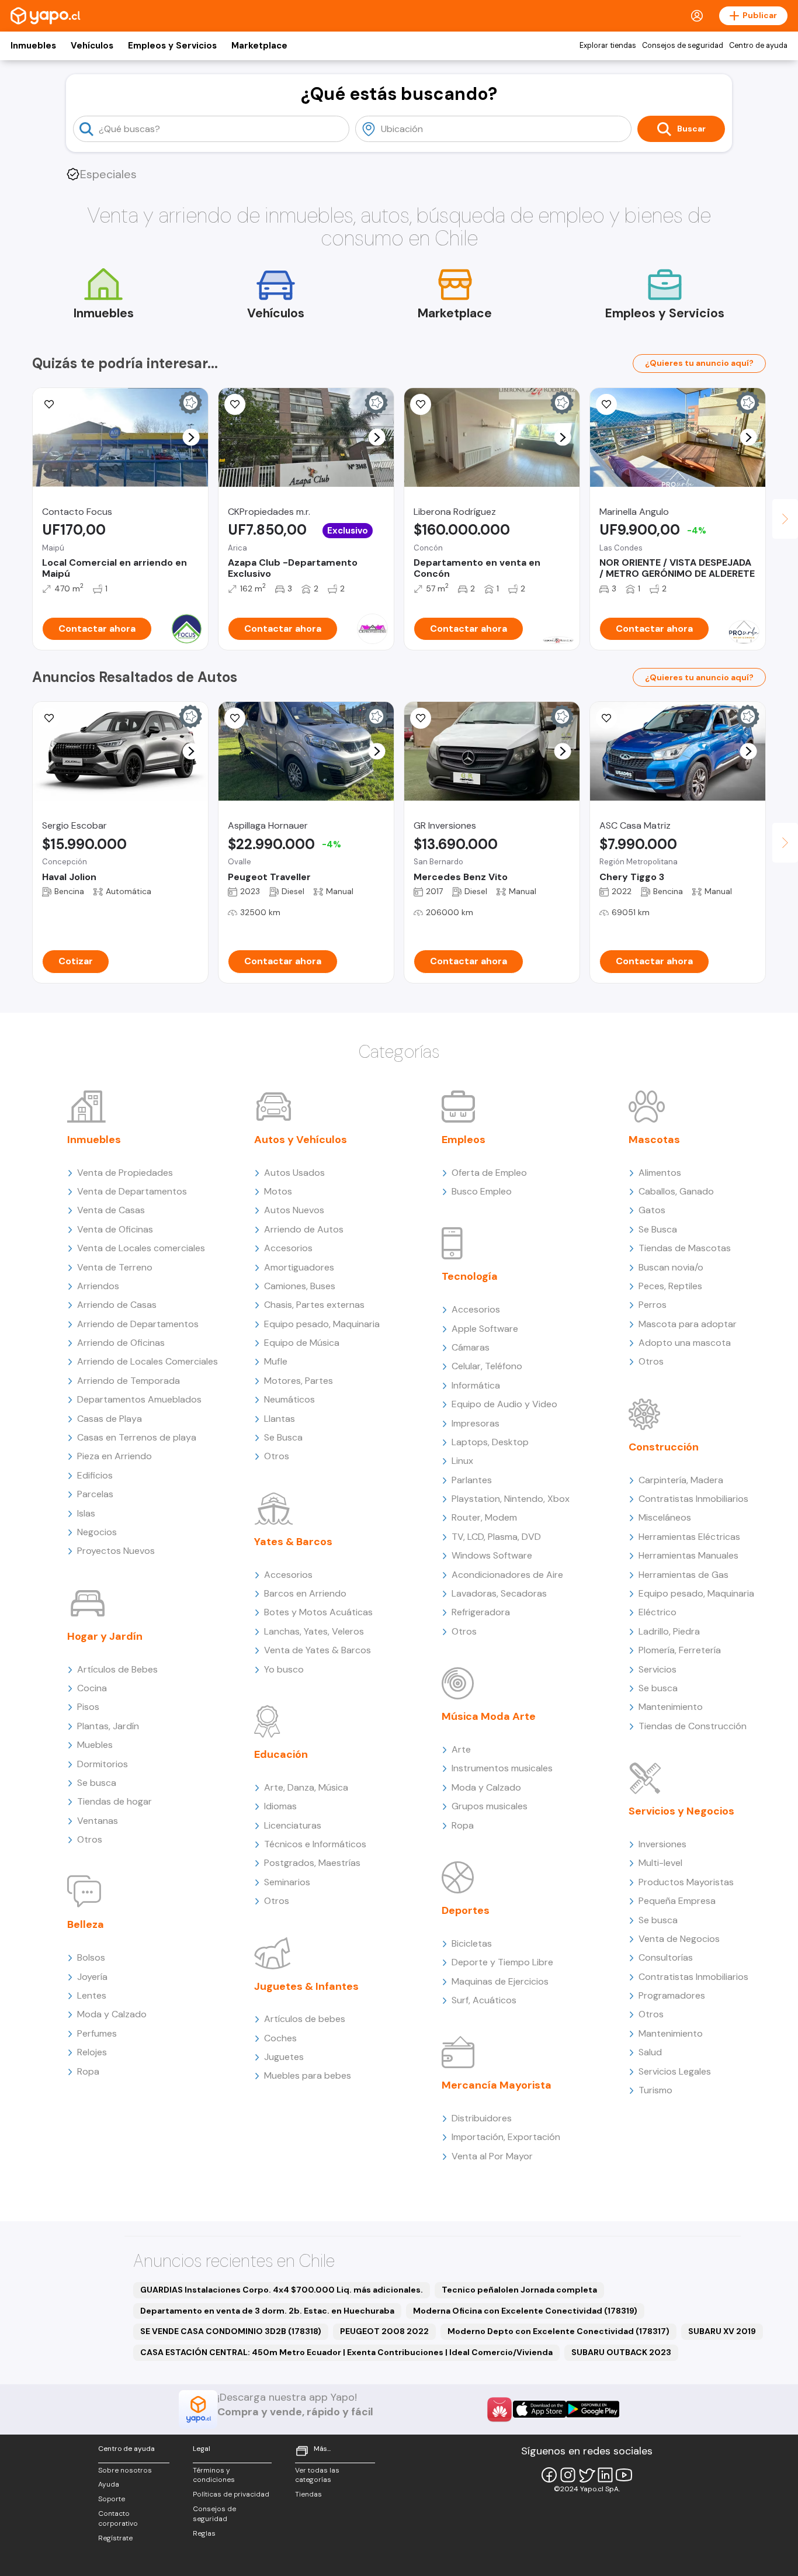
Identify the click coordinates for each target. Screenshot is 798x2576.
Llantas (280, 1419)
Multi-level (660, 1863)
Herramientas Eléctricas (689, 1537)
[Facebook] (549, 2475)
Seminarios (287, 1882)
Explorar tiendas (608, 46)
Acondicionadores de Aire (507, 1575)
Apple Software (485, 1329)
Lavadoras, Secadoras (499, 1593)
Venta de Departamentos (132, 1191)
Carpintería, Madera (681, 1480)
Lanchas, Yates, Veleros (314, 1631)
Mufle (276, 1361)
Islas (86, 1513)
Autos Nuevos (294, 1210)
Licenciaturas (293, 1825)
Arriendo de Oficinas (121, 1343)
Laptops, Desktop (490, 1442)
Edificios (95, 1475)
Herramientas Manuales (688, 1555)
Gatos (652, 1210)
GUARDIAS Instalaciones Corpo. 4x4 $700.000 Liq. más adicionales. (282, 2290)
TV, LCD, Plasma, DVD (496, 1537)
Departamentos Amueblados (139, 1399)
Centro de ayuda (758, 46)
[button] (191, 437)
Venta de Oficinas (115, 1229)
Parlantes (472, 1480)
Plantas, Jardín (108, 1726)
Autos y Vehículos (301, 1140)
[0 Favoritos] (235, 404)
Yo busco (284, 1669)
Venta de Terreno (115, 1267)
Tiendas (308, 2494)
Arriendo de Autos (304, 1229)
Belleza (86, 1924)
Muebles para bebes (308, 2075)
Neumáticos (289, 1399)
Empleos (464, 1140)
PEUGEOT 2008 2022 (384, 2331)
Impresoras (476, 1423)
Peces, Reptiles (670, 1286)
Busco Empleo (482, 1191)
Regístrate (115, 2538)
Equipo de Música (302, 1343)
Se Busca (283, 1437)
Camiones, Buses (300, 1286)
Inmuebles (33, 46)
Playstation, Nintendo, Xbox (511, 1499)
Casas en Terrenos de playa (137, 1437)
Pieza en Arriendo (115, 1456)
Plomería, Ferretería (680, 1650)
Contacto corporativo (118, 2518)
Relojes (92, 2052)
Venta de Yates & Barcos (318, 1650)
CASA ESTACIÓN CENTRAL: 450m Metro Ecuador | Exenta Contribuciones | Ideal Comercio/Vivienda (346, 2352)
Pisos (88, 1707)
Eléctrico (658, 1612)
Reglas (204, 2533)
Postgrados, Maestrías (312, 1863)
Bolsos (91, 1957)
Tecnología (470, 1276)
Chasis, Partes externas (314, 1305)
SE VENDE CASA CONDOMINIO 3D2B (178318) (231, 2331)
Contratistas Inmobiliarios (693, 1499)
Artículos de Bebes (117, 1669)
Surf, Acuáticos (484, 2000)
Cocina (92, 1688)
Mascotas (654, 1140)
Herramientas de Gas (683, 1575)
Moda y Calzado (112, 2014)
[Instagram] (568, 2475)
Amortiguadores (299, 1267)
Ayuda (109, 2484)
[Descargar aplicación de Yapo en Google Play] (593, 2409)
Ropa (88, 2071)
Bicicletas (472, 1943)
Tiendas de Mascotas (685, 1248)
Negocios (97, 1532)
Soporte (112, 2499)
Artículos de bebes (305, 2019)
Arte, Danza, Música (306, 1787)
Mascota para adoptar (688, 1324)
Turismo (655, 2090)
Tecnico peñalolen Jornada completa (519, 2290)
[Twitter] (587, 2475)
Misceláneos (665, 1517)
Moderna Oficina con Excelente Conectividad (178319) (525, 2311)
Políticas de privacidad (231, 2494)
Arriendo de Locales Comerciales (148, 1361)
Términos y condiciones (214, 2475)
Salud (650, 2052)
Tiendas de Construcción (693, 1726)
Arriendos (98, 1286)
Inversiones (662, 1844)
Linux (462, 1461)
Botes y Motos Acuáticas (318, 1612)
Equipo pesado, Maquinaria (322, 1324)
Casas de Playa (110, 1419)
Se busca (97, 1783)
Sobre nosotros (125, 2470)
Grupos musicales (490, 1806)
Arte (461, 1749)
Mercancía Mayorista (497, 2085)
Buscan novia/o (671, 1267)
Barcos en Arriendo (305, 1593)
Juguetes (284, 2057)
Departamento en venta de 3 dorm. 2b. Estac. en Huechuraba (267, 2311)
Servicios (658, 1669)
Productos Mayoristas (686, 1882)
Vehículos (92, 46)
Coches (280, 2038)
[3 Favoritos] (49, 404)
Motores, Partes (299, 1381)
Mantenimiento (671, 1707)
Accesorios (288, 1248)
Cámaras (471, 1347)
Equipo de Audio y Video (504, 1404)
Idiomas (280, 1806)
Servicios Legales (675, 2071)
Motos (278, 1191)
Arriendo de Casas (117, 1305)
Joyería (92, 1977)
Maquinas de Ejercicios (500, 1981)
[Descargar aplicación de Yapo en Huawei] (499, 2409)
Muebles (95, 1745)
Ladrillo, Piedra (669, 1631)
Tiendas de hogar (115, 1801)
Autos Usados (294, 1173)
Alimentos (660, 1173)
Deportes (466, 1910)
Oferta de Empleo (489, 1173)
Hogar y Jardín (105, 1636)
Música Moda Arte (489, 1716)
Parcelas (95, 1494)
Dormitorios (103, 1764)
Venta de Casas (111, 1210)
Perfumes (97, 2033)
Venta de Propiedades (125, 1173)
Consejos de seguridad (683, 46)
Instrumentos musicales (502, 1768)
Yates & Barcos (293, 1542)
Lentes (92, 1995)
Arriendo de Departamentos (138, 1324)
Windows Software (492, 1555)
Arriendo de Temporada (129, 1381)
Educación (281, 1754)
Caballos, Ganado (676, 1191)
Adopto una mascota (685, 1343)
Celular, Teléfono (487, 1366)
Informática (476, 1385)
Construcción (664, 1447)
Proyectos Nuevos (116, 1551)
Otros (90, 1839)
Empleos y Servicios (172, 46)
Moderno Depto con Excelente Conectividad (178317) (558, 2331)
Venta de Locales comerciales (141, 1248)
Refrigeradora (481, 1612)
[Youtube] (624, 2475)
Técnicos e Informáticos (315, 1844)
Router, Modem (484, 1517)
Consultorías (666, 1957)
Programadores (672, 1995)
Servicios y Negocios (681, 1811)
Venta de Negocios (679, 1939)
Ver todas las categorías (317, 2475)
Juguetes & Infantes (306, 1986)
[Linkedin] (605, 2475)
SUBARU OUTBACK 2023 (621, 2352)
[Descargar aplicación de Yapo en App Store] (539, 2409)
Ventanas (98, 1821)
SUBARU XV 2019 (722, 2331)
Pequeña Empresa (677, 1901)
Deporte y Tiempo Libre (502, 1962)
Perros (653, 1305)
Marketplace (259, 46)
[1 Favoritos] (421, 718)
